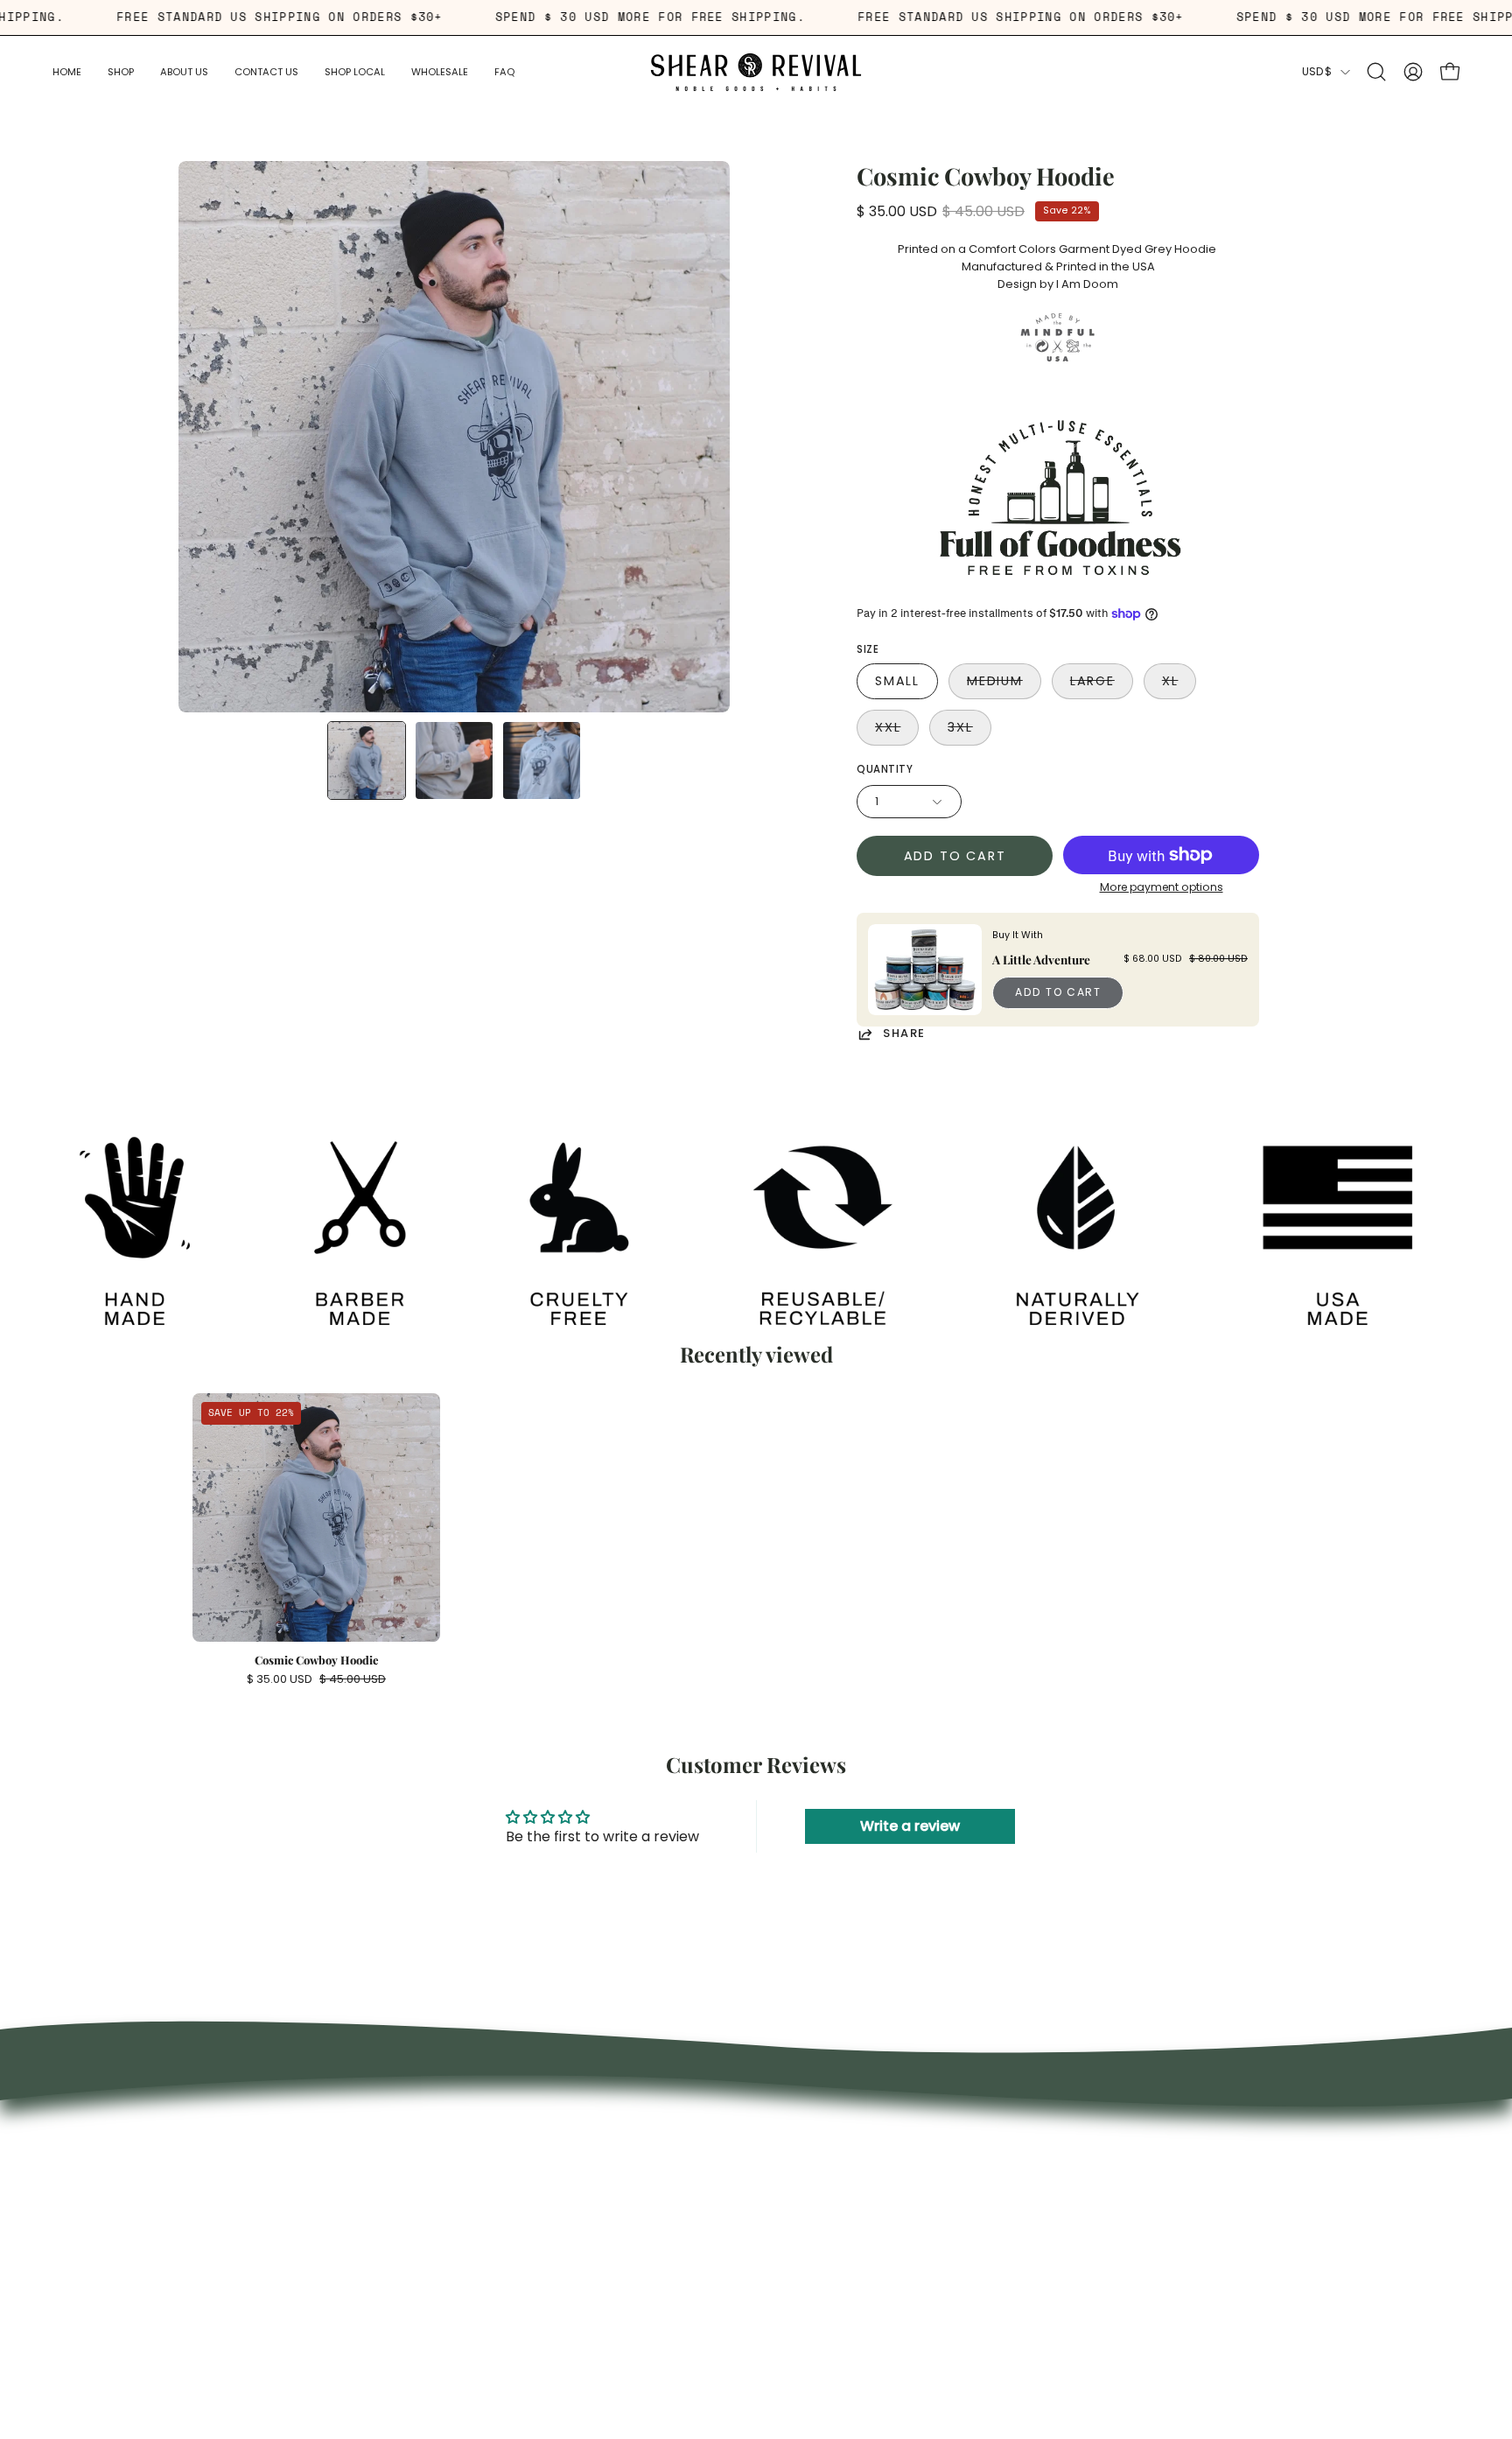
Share (904, 1034)
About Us (505, 2178)
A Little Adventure (1041, 959)
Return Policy (516, 2256)
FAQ (489, 2230)
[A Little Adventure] (925, 970)
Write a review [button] (910, 1826)
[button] (184, 72)
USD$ (1317, 71)
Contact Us (512, 2281)
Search (498, 2152)
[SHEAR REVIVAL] (756, 72)
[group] (756, 1539)
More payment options (1162, 887)
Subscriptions (519, 2204)
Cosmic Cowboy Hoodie (317, 1661)
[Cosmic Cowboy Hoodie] (367, 760)
